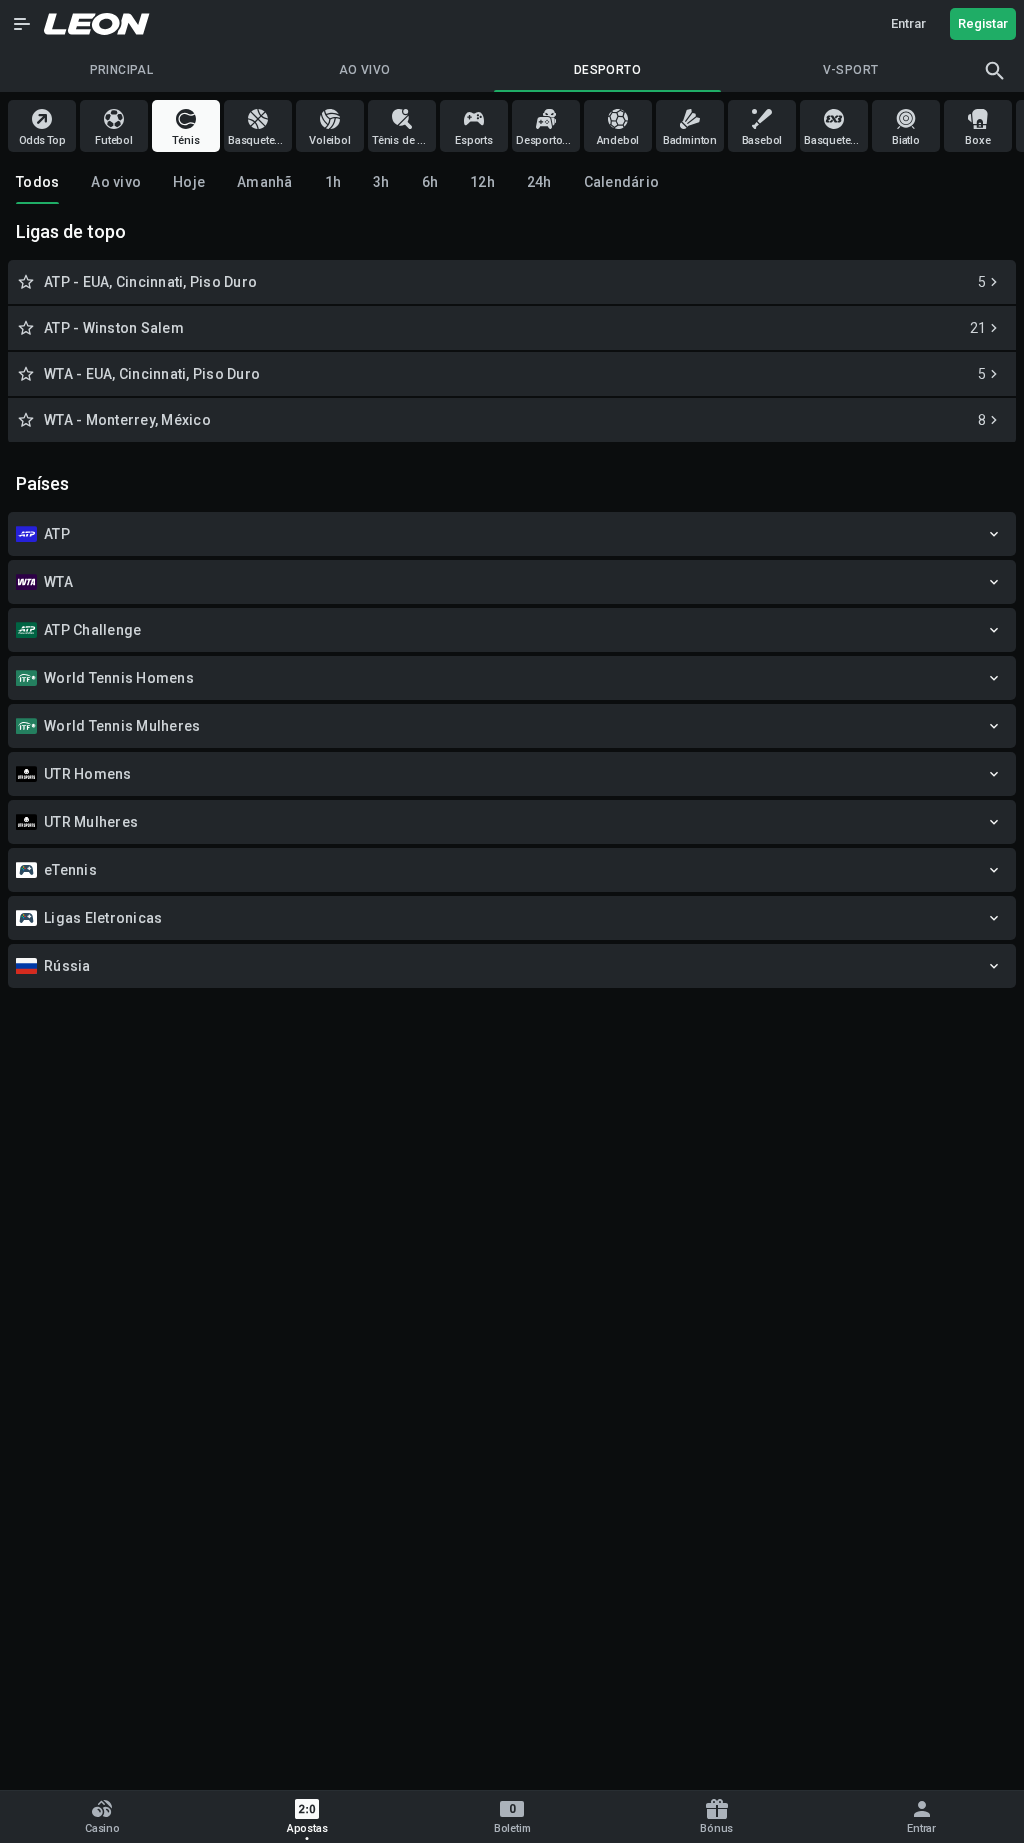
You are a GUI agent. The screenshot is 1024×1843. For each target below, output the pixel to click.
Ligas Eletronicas (103, 918)
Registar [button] (983, 23)
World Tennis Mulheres (122, 726)
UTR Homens (88, 774)
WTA (58, 582)
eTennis (70, 870)
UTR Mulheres (91, 822)
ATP (57, 534)
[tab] (37, 182)
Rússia (67, 966)
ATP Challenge (92, 630)
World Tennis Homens (119, 678)
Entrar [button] (908, 23)
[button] (22, 24)
